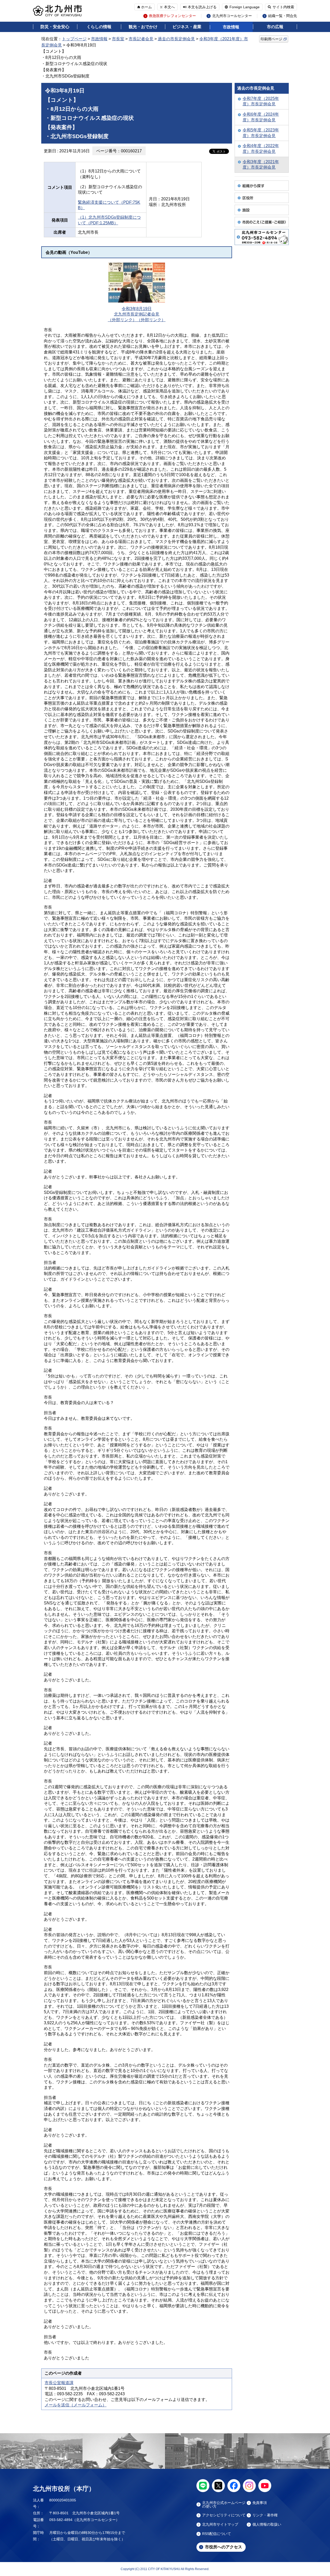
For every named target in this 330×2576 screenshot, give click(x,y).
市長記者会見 (141, 39)
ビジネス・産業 (187, 27)
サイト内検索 (283, 7)
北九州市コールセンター (232, 16)
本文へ (169, 7)
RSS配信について (217, 2534)
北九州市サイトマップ (220, 2524)
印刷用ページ (271, 39)
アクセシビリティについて (224, 2515)
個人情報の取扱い (267, 2524)
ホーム (146, 7)
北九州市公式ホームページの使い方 (224, 2504)
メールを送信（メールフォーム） (76, 2405)
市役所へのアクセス (224, 2547)
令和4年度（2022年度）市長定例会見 (261, 149)
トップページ (74, 39)
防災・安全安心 (55, 27)
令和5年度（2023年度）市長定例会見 (261, 133)
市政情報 (231, 27)
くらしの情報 (99, 27)
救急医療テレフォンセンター (172, 16)
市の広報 (275, 27)
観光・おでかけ (143, 27)
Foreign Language (245, 7)
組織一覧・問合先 (283, 16)
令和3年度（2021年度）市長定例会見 (261, 165)
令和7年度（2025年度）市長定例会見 (261, 101)
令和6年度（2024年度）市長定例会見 (261, 117)
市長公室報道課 (59, 2383)
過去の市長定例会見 (176, 39)
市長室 (118, 39)
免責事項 (260, 2503)
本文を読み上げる (202, 7)
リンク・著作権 (265, 2515)
